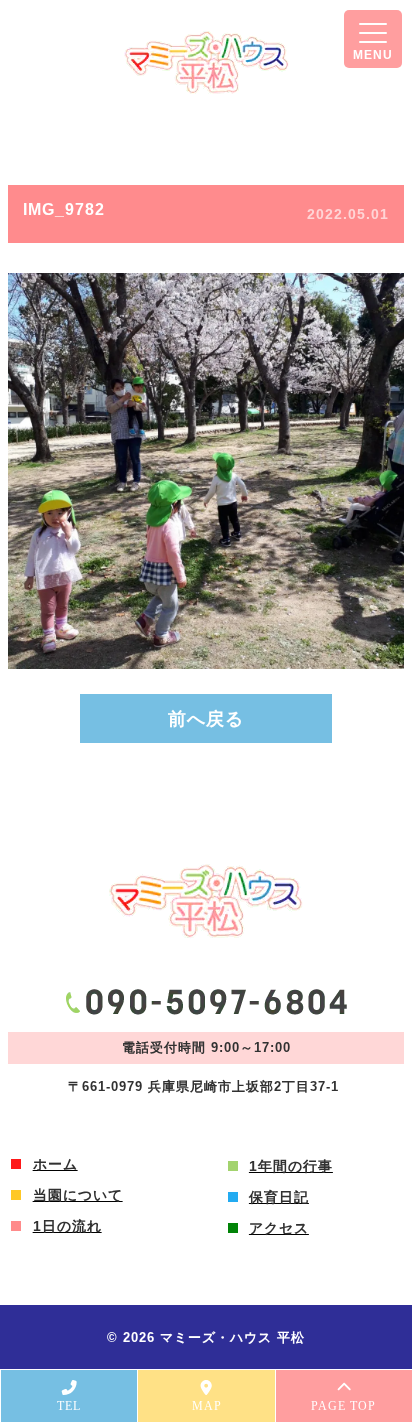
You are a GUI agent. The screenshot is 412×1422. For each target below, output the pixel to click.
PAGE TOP (343, 1406)
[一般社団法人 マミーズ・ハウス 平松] (206, 62)
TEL (69, 1406)
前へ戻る (206, 719)
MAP (207, 1406)
